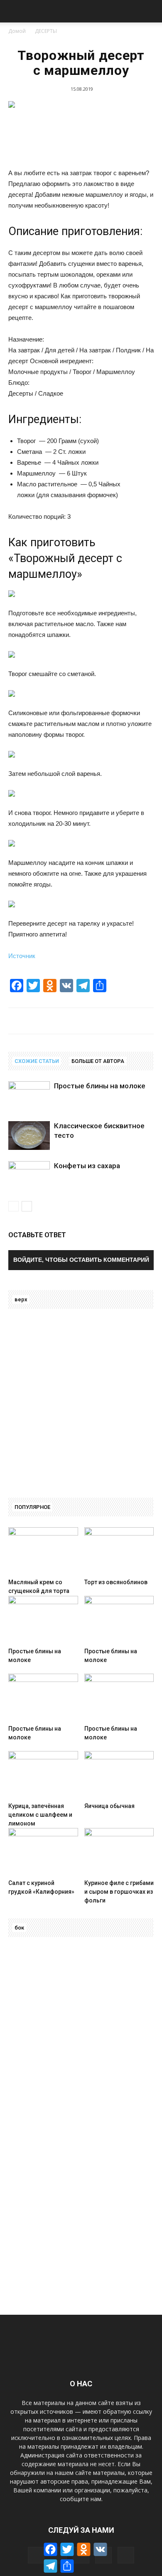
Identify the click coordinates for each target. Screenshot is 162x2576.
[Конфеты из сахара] (29, 1175)
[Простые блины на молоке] (29, 1096)
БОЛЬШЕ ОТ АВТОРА (98, 1061)
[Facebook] (36, 2555)
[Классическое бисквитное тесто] (29, 1136)
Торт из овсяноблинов (116, 1582)
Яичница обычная (109, 1806)
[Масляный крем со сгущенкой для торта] (43, 1551)
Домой (17, 31)
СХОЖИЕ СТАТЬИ (37, 1061)
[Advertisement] (81, 1401)
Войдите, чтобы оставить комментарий (81, 1260)
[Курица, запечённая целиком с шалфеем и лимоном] (43, 1775)
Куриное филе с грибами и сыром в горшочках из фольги (119, 1892)
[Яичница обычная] (119, 1775)
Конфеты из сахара (87, 1166)
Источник (22, 956)
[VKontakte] (126, 2555)
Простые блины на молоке (100, 1086)
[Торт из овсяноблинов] (119, 1551)
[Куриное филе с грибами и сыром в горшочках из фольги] (119, 1852)
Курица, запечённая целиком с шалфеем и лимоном (40, 1815)
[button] (150, 11)
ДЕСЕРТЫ (46, 31)
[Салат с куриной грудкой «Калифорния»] (43, 1852)
